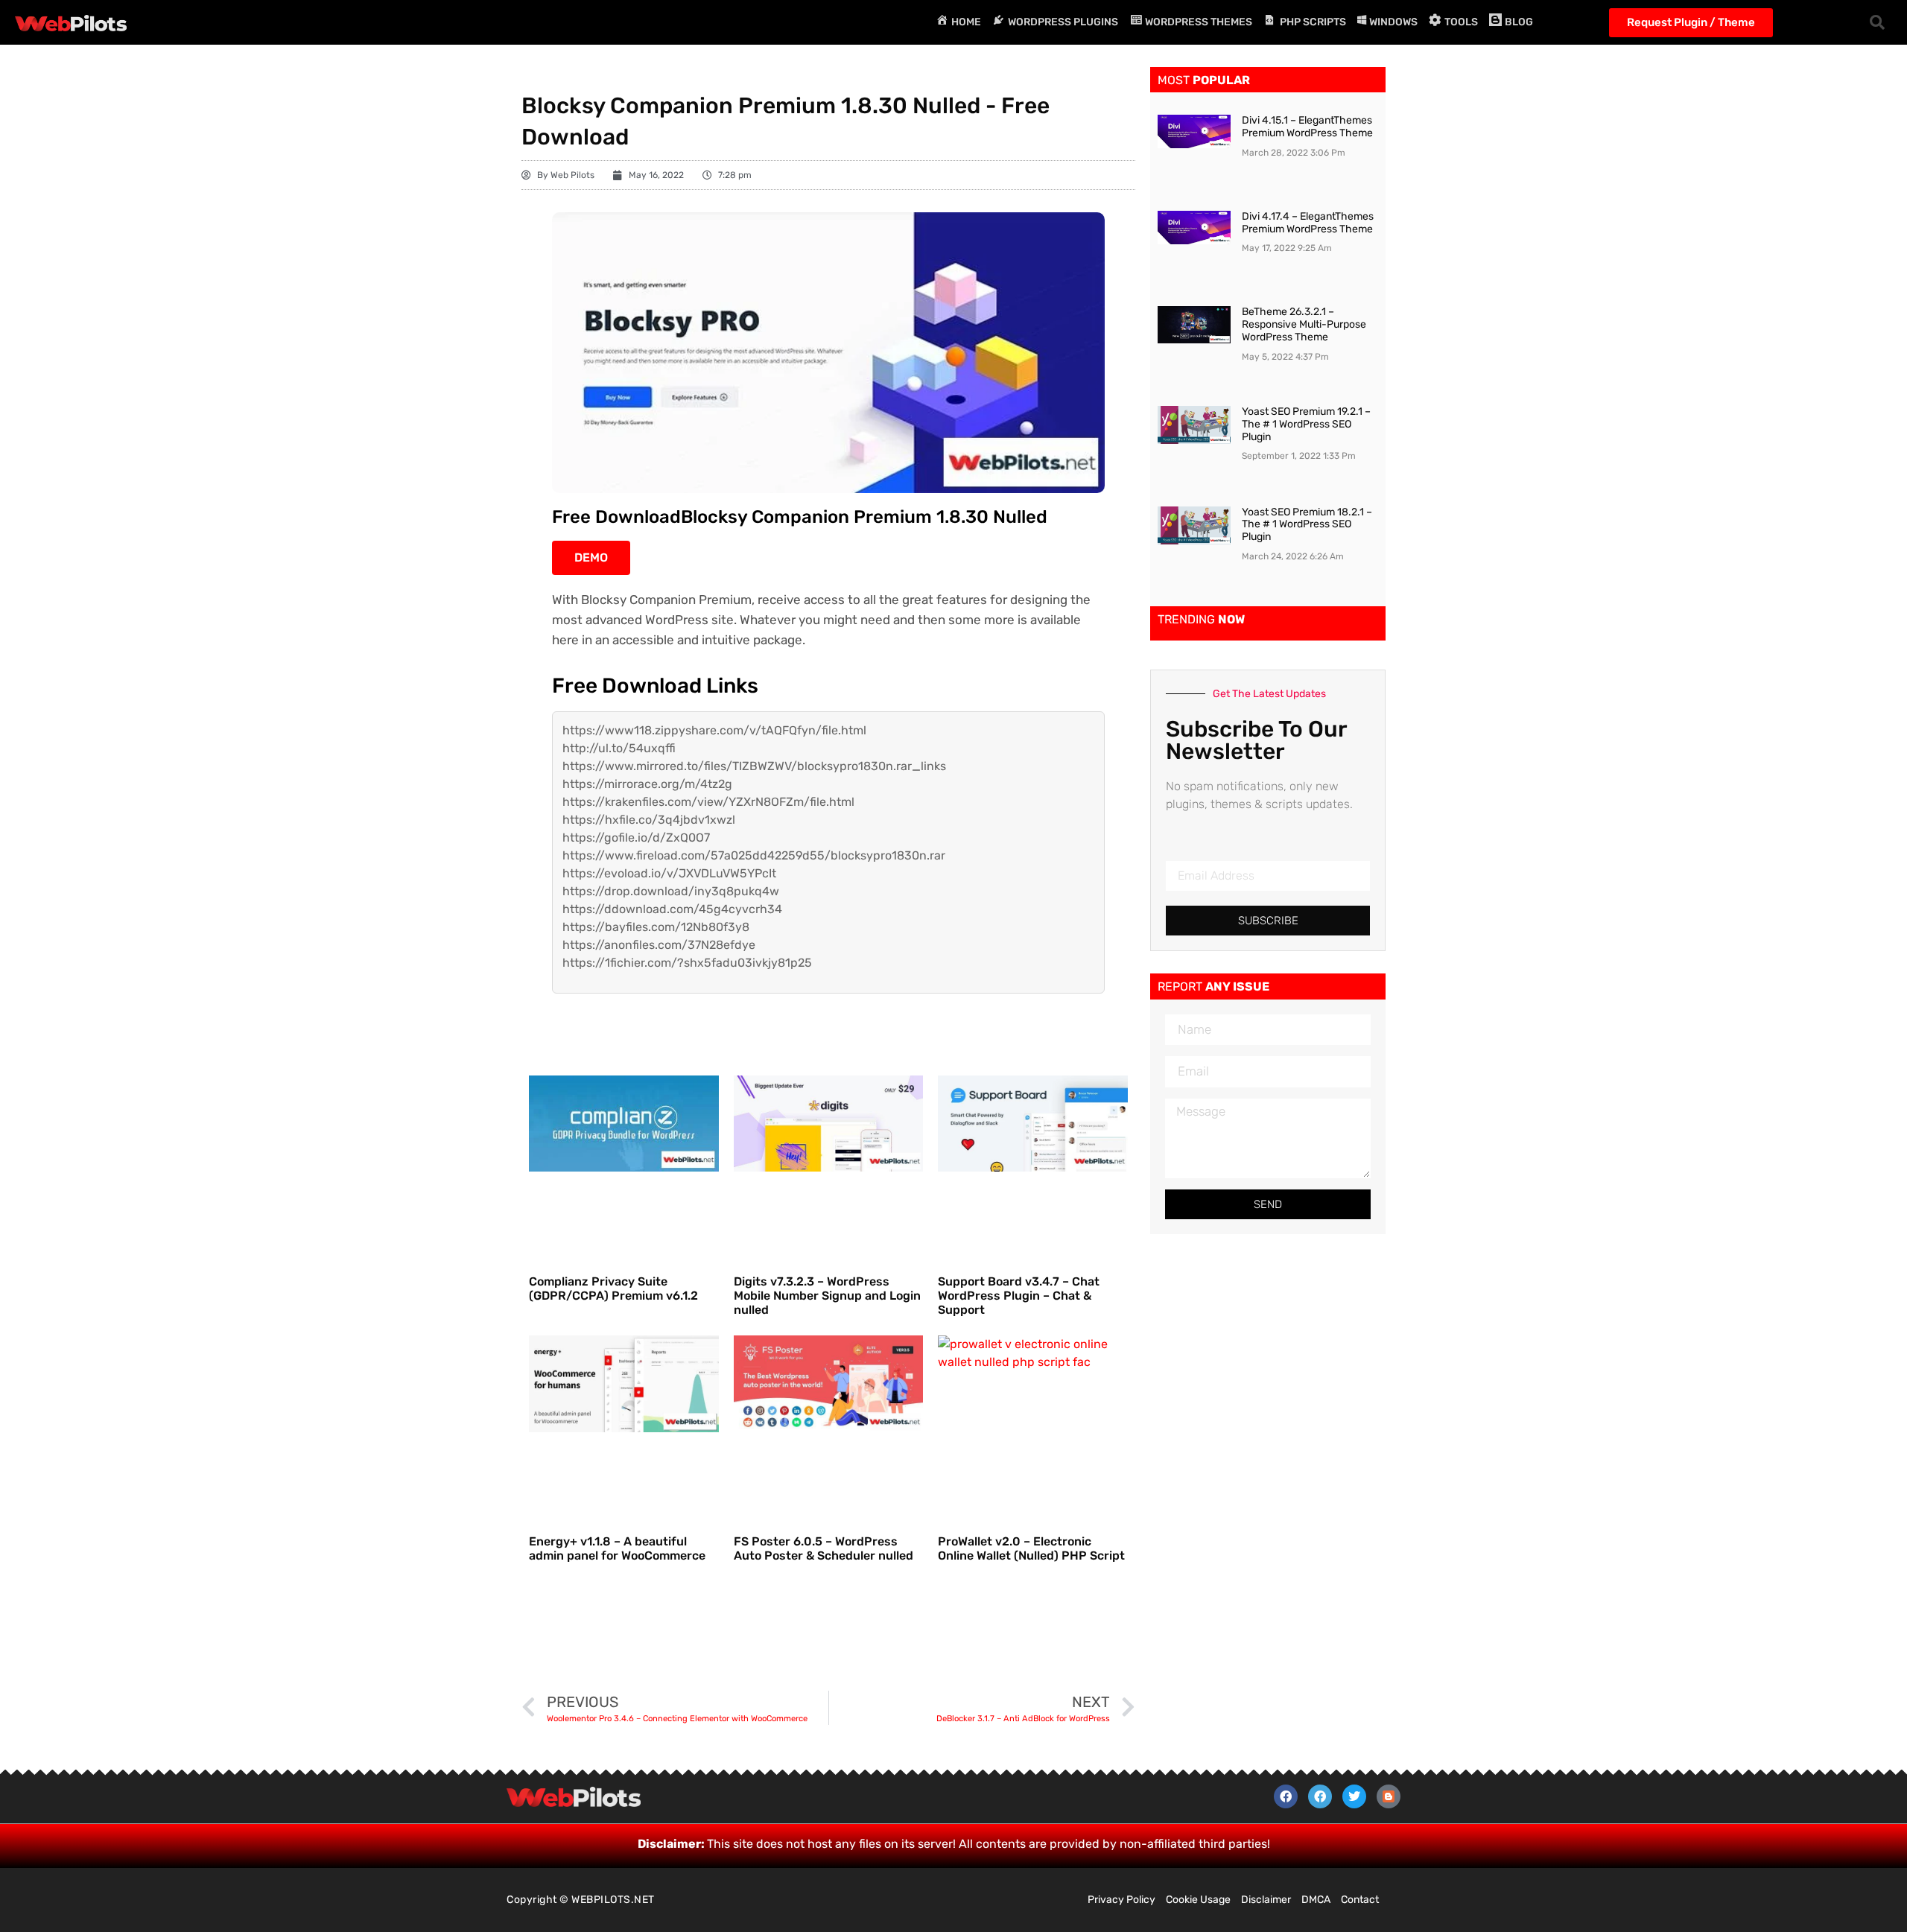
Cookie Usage (1198, 1900)
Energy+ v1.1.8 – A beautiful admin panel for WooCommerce (617, 1548)
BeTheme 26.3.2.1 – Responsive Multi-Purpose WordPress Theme (1304, 324)
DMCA (1316, 1900)
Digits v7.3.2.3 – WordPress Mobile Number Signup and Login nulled (827, 1296)
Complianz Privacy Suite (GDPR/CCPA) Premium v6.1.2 (613, 1288)
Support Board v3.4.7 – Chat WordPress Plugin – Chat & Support (1019, 1296)
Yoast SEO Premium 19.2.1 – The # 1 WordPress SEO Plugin (1306, 424)
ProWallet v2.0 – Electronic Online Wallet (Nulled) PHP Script (1031, 1548)
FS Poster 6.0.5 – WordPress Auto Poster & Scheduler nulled (824, 1548)
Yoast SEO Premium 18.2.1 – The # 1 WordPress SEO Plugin (1307, 525)
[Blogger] (1389, 1796)
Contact (1360, 1900)
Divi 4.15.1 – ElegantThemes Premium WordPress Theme (1307, 127)
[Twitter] (1354, 1796)
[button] (1877, 22)
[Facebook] (1286, 1796)
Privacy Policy (1121, 1900)
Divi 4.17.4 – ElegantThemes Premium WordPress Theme (1308, 223)
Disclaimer (1266, 1900)
